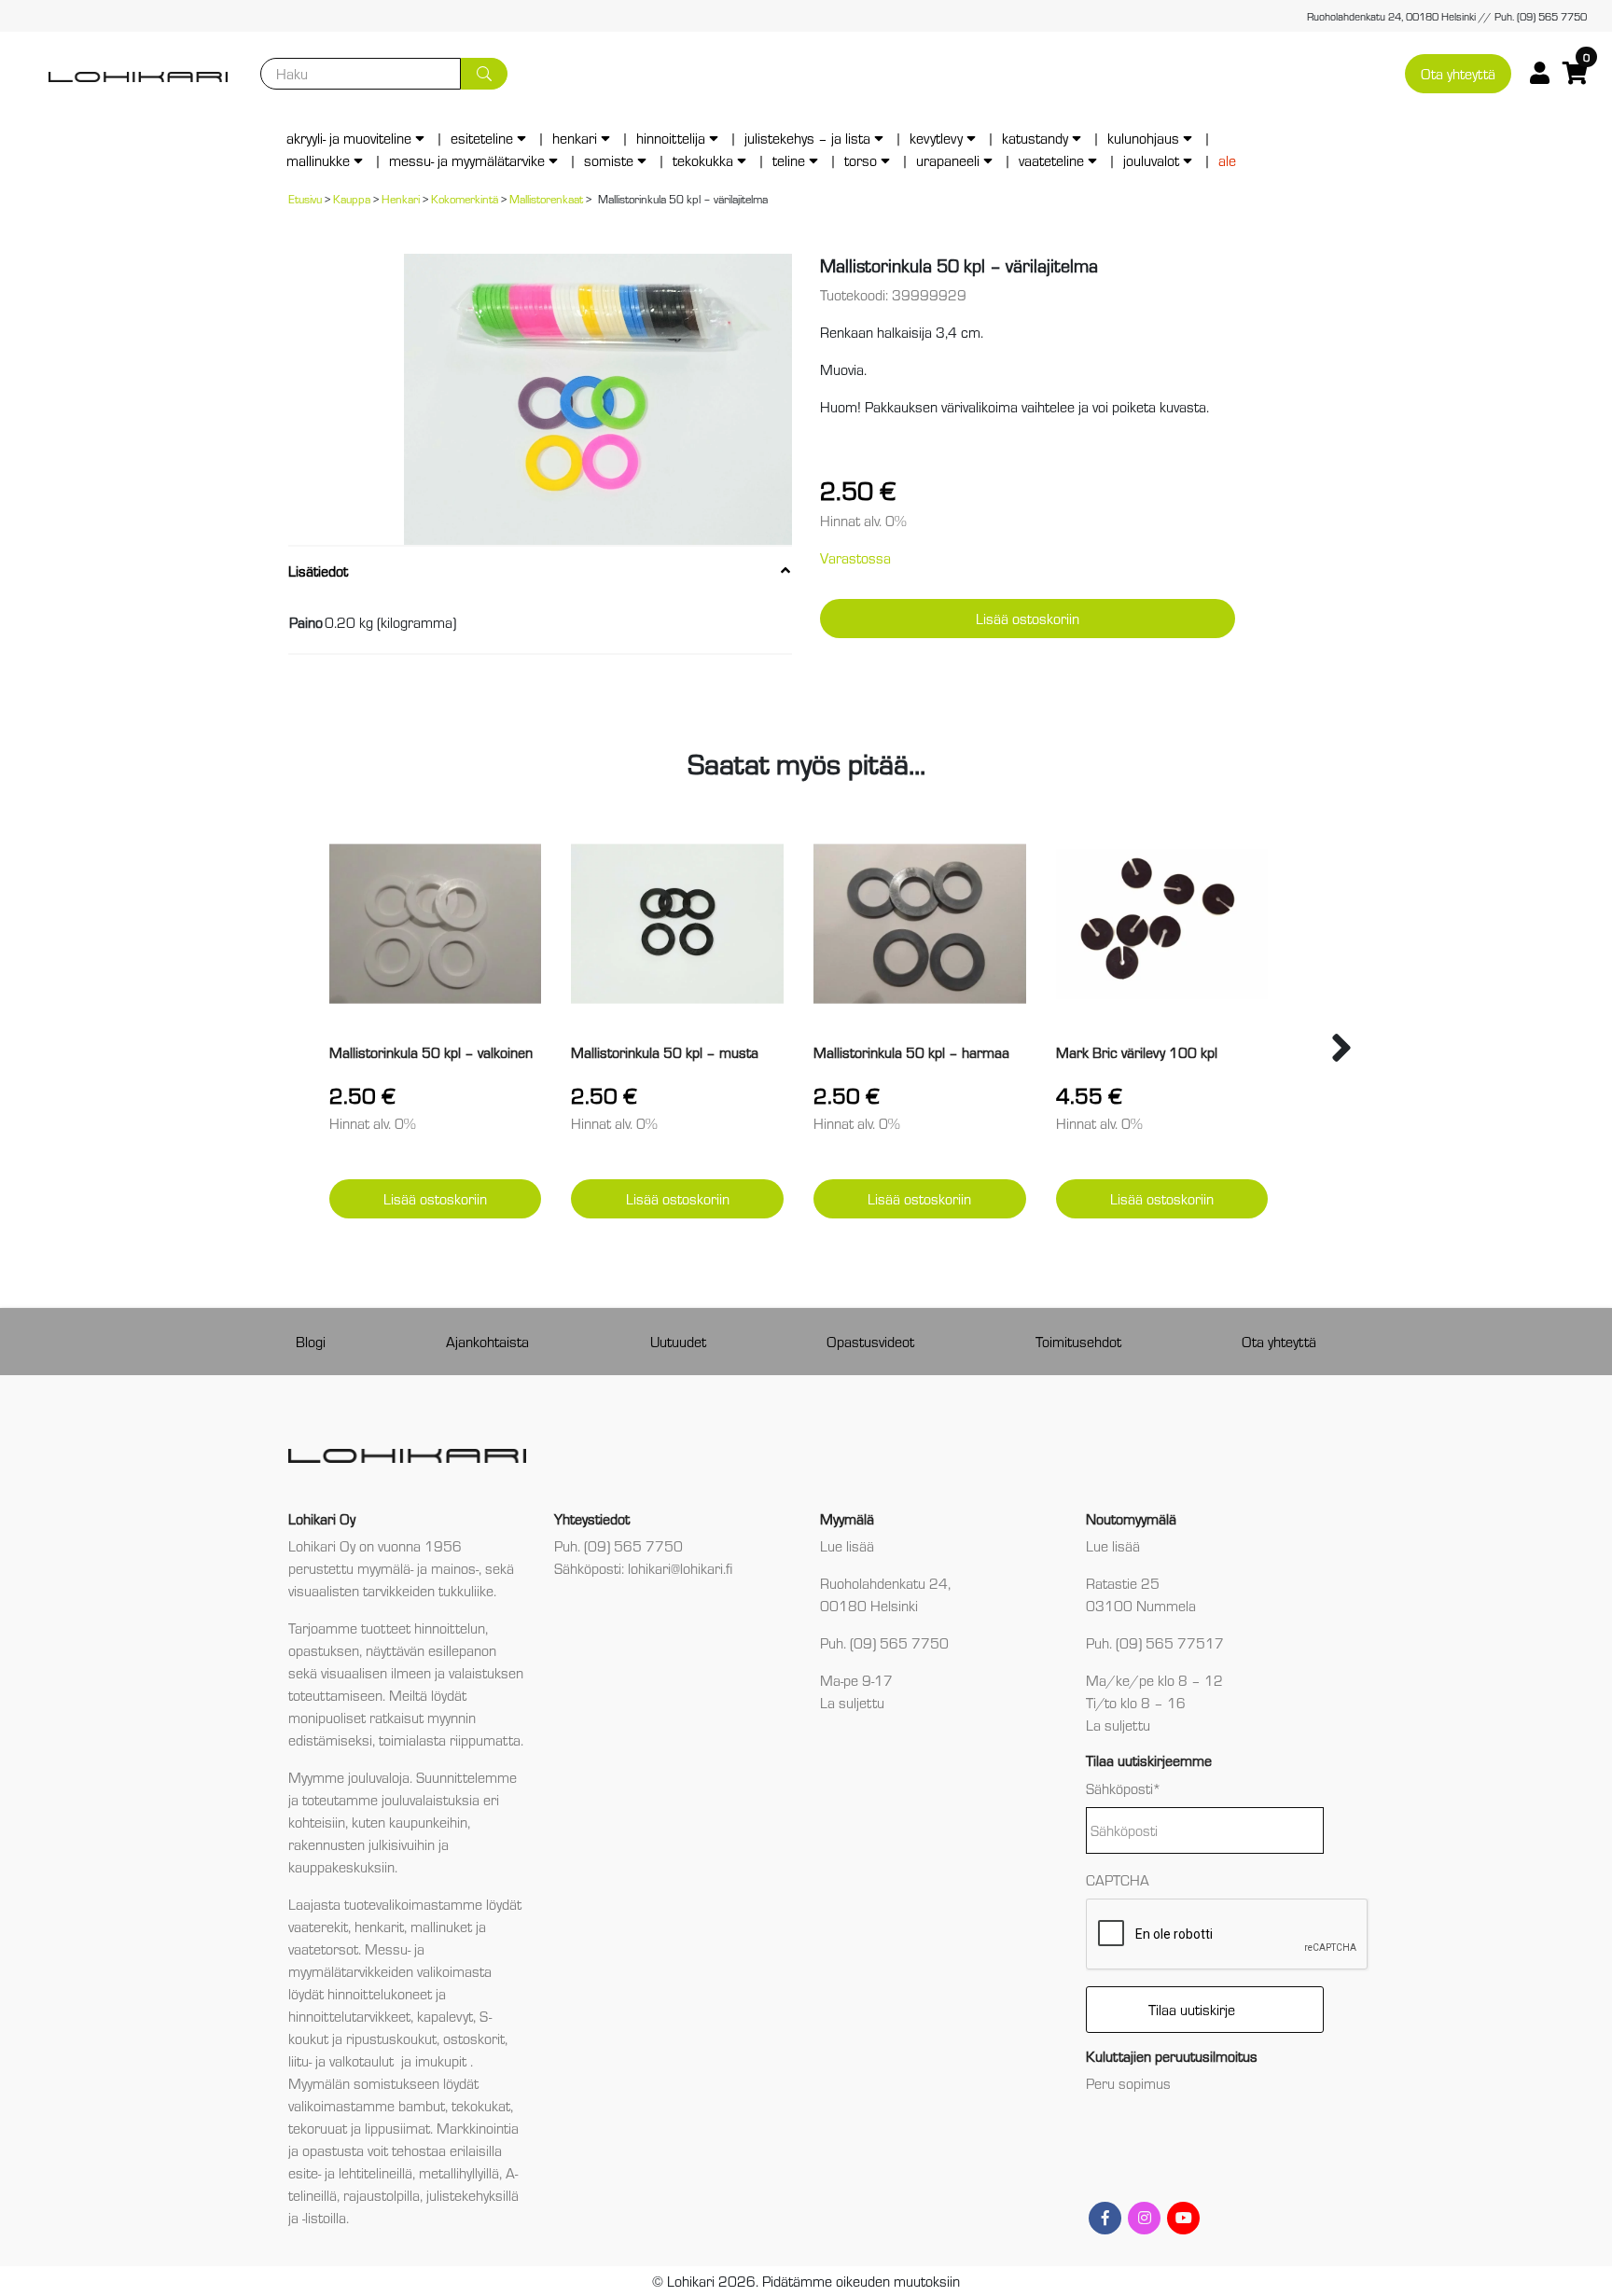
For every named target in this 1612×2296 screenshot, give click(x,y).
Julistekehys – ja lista (807, 138)
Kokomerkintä (465, 198)
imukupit (443, 2060)
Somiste (609, 160)
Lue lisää (847, 1545)
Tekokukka (703, 160)
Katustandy (1035, 138)
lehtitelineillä (375, 2172)
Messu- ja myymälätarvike (467, 160)
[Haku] (484, 74)
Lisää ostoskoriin (1028, 618)
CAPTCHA (1118, 1879)
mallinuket (441, 1926)
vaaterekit (318, 1926)
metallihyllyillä (459, 2172)
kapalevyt (445, 2016)
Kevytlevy (936, 138)
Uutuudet (678, 1341)
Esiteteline (482, 138)
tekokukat (481, 2105)
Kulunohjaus (1143, 138)
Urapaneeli (948, 160)
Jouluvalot (1151, 160)
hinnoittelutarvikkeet (349, 2016)
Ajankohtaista (487, 1341)
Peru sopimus (1128, 2083)
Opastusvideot (870, 1341)
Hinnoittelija (671, 138)
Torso (861, 160)
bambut (422, 2105)
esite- (305, 2172)
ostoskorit (474, 2038)
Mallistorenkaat (546, 198)
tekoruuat (318, 2128)
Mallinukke (318, 160)
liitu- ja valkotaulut (343, 2060)
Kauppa (352, 198)
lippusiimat (397, 2128)
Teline (789, 160)
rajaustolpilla (382, 2195)
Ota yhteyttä (1458, 73)
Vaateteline (1051, 160)
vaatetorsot (323, 1948)
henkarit (379, 1926)
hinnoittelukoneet (380, 1993)
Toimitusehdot (1078, 1341)
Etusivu (305, 198)
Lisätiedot (318, 571)
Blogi (311, 1341)
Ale (1227, 160)
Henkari (575, 138)
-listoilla (324, 2217)
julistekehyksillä (472, 2195)
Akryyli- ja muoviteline (349, 138)
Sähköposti (1124, 1788)
